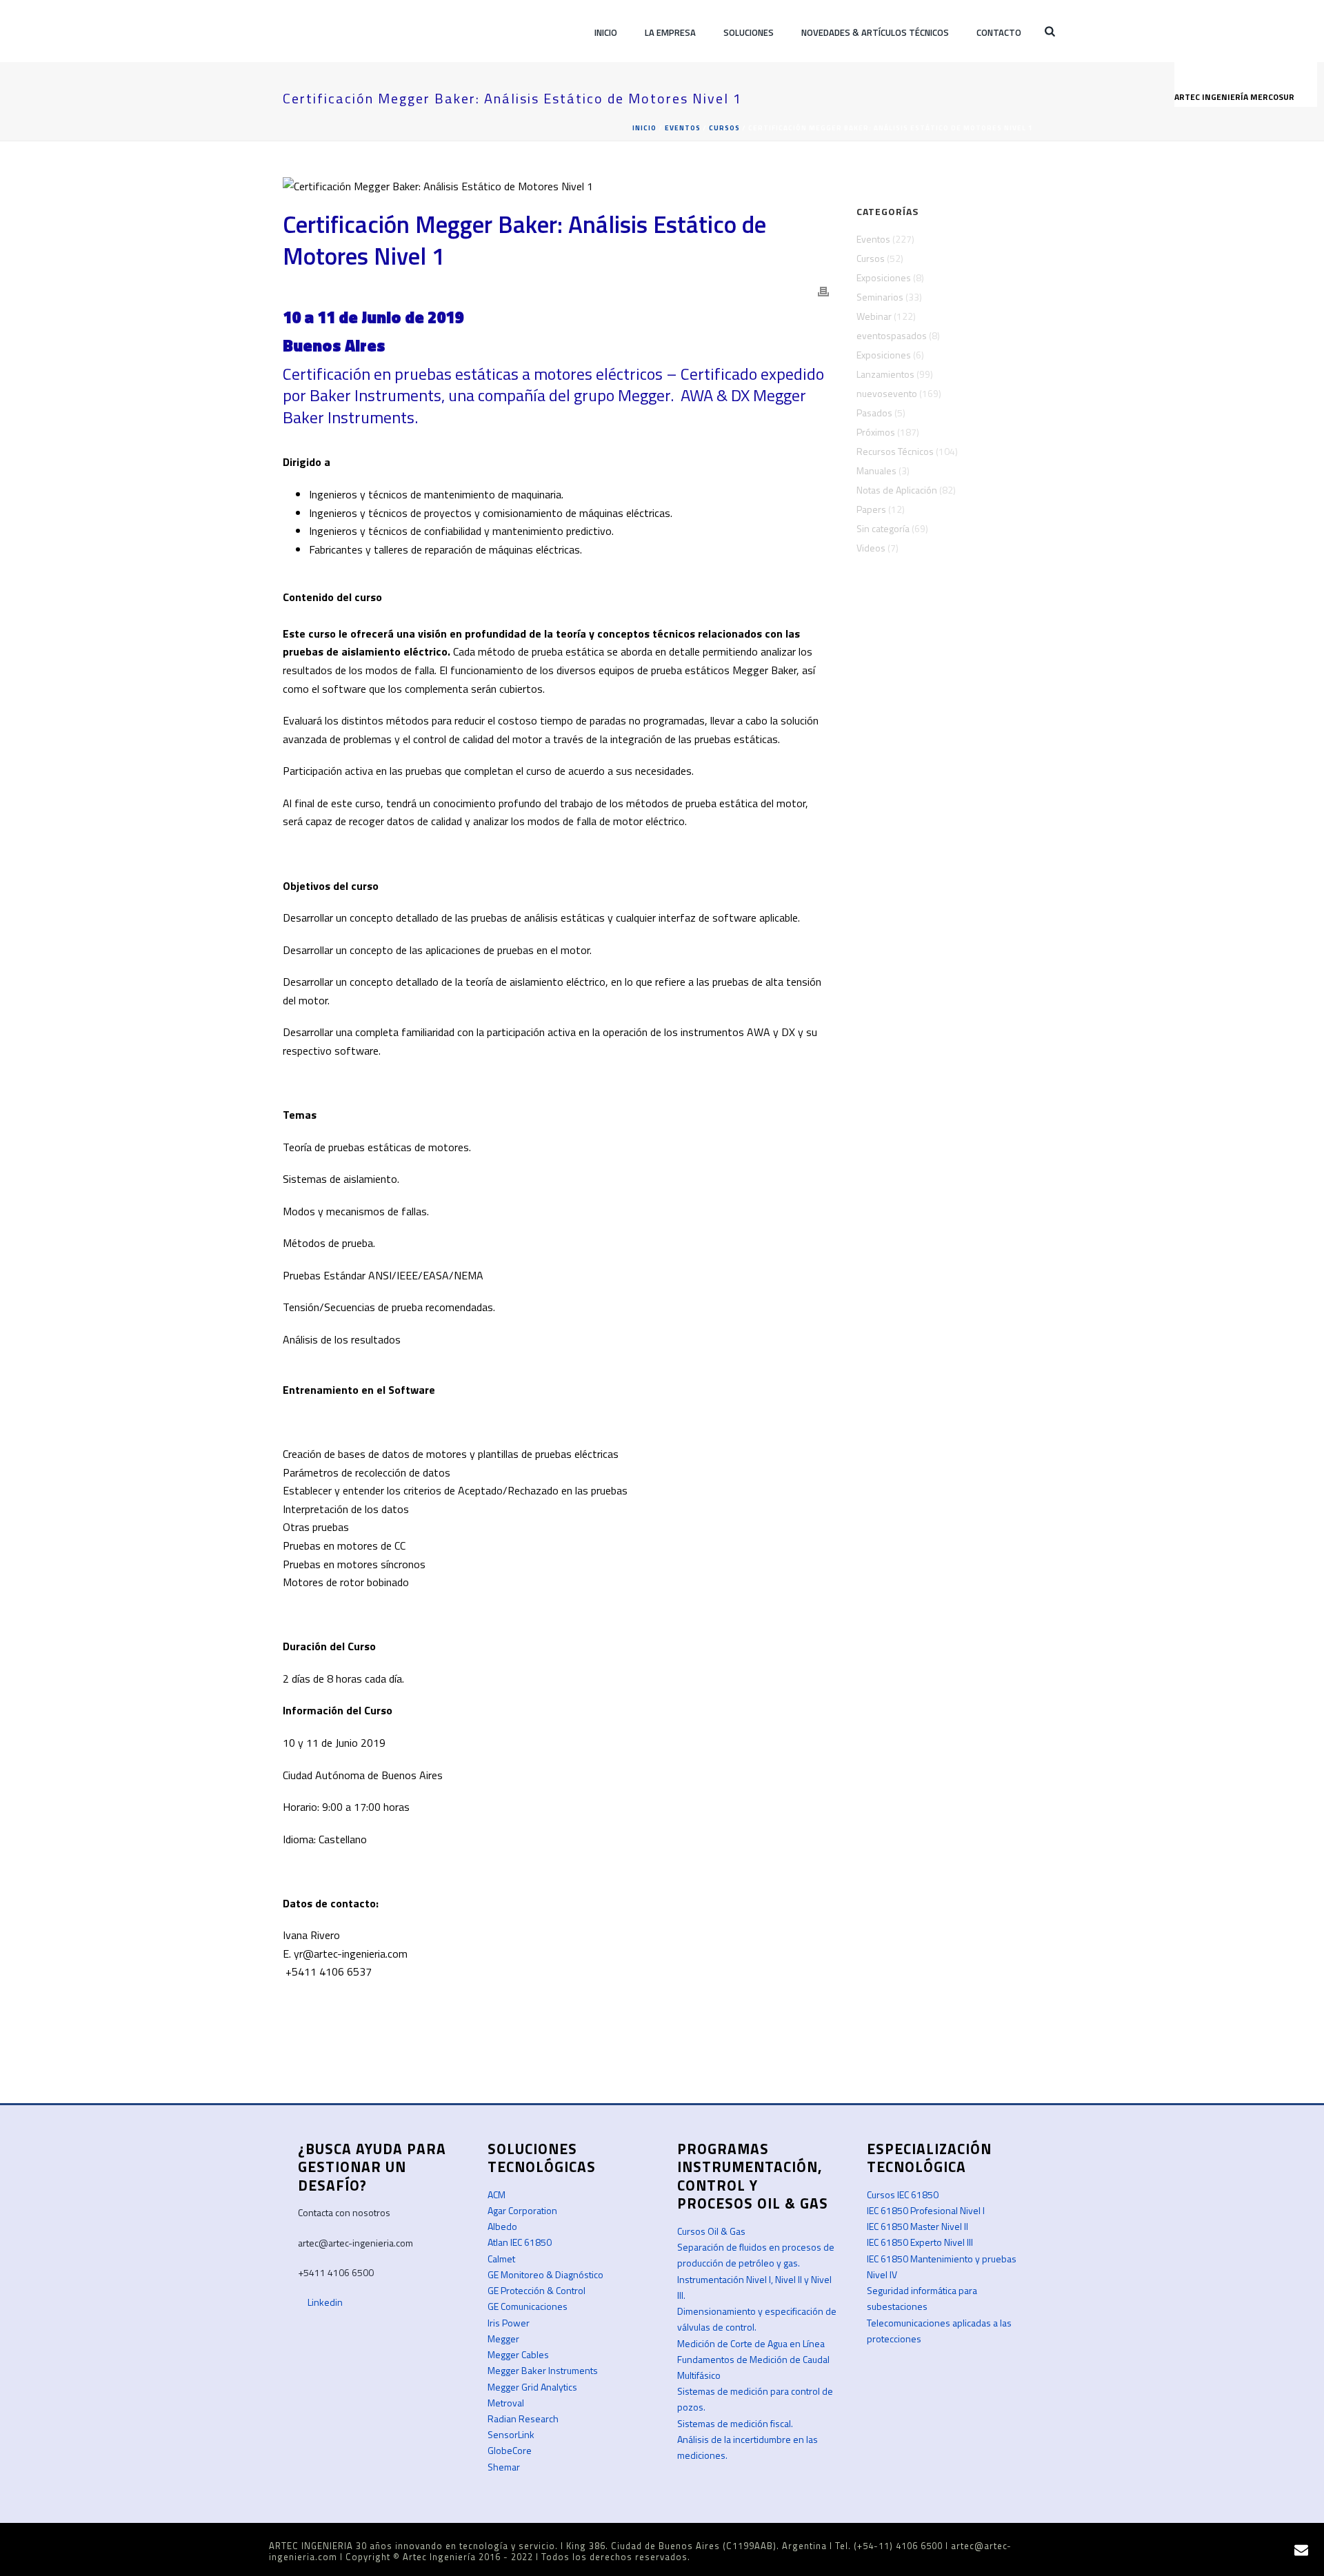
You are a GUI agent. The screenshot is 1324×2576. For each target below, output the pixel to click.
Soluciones (749, 32)
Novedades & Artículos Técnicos (875, 32)
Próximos (876, 432)
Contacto (999, 32)
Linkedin (324, 2302)
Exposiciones (884, 278)
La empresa (670, 32)
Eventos (683, 128)
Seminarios (880, 297)
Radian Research (523, 2418)
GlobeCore (510, 2450)
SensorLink (511, 2434)
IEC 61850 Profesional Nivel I (926, 2210)
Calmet (501, 2259)
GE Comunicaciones (528, 2306)
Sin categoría (883, 529)
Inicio (606, 32)
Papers (871, 509)
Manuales (876, 471)
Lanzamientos (885, 374)
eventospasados (892, 336)
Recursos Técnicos (895, 452)
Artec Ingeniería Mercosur (1235, 97)
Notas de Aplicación (897, 490)
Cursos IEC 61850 (903, 2194)
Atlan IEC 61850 (520, 2242)
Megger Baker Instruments (543, 2370)
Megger (503, 2339)
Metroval (506, 2403)
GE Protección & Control (536, 2290)
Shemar (504, 2467)
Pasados (874, 413)
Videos (871, 548)
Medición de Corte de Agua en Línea (751, 2343)
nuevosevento (887, 394)
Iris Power (509, 2323)
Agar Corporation (522, 2210)
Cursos (724, 128)
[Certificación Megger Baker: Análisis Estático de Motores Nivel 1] (556, 185)
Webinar (874, 316)
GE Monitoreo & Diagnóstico (545, 2274)
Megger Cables (518, 2354)
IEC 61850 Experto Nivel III (920, 2242)
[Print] (823, 291)
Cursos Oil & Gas (711, 2231)
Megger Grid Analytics (532, 2387)
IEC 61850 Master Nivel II (917, 2226)
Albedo (502, 2226)
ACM (496, 2194)
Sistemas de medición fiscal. (735, 2423)
